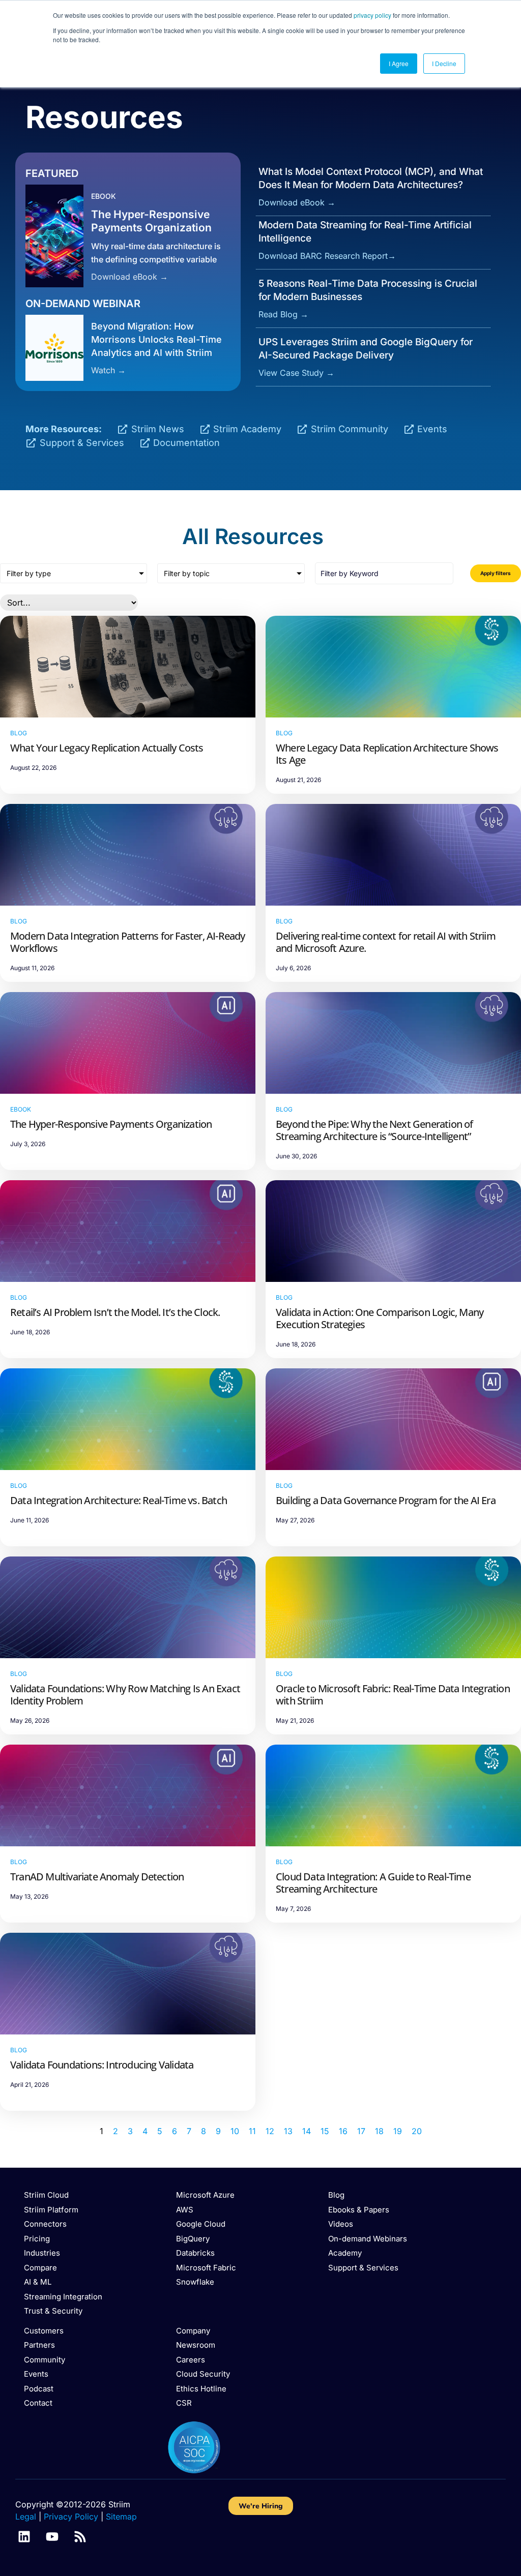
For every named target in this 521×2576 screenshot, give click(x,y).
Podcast (39, 2389)
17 (361, 2131)
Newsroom (196, 2345)
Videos (341, 2224)
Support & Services (363, 2268)
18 (379, 2131)
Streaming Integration (63, 2297)
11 (252, 2131)
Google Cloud (201, 2224)
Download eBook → (129, 277)
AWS (185, 2210)
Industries (42, 2253)
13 (288, 2131)
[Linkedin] (24, 2537)
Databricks (195, 2253)
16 (343, 2131)
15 (325, 2131)
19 (398, 2131)
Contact (38, 2403)
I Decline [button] (444, 63)
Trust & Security (53, 2311)
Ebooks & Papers (359, 2210)
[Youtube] (52, 2537)
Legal (26, 2517)
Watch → (108, 370)
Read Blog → (283, 314)
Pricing (37, 2239)
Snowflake (195, 2282)
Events (36, 2374)
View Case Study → (296, 373)
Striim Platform (51, 2210)
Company (193, 2331)
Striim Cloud (46, 2195)
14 (307, 2131)
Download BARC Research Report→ (327, 256)
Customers (44, 2331)
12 (270, 2131)
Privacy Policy (71, 2517)
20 (417, 2131)
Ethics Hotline (201, 2389)
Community (45, 2360)
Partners (39, 2345)
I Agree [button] (399, 63)
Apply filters (496, 573)
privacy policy (372, 15)
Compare (40, 2268)
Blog (336, 2195)
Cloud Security (203, 2374)
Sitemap (121, 2517)
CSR (184, 2403)
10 (235, 2131)
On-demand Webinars (368, 2239)
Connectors (45, 2224)
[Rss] (80, 2537)
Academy (345, 2253)
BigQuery (193, 2239)
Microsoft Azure (205, 2195)
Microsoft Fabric (206, 2268)
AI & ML (38, 2282)
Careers (191, 2360)
